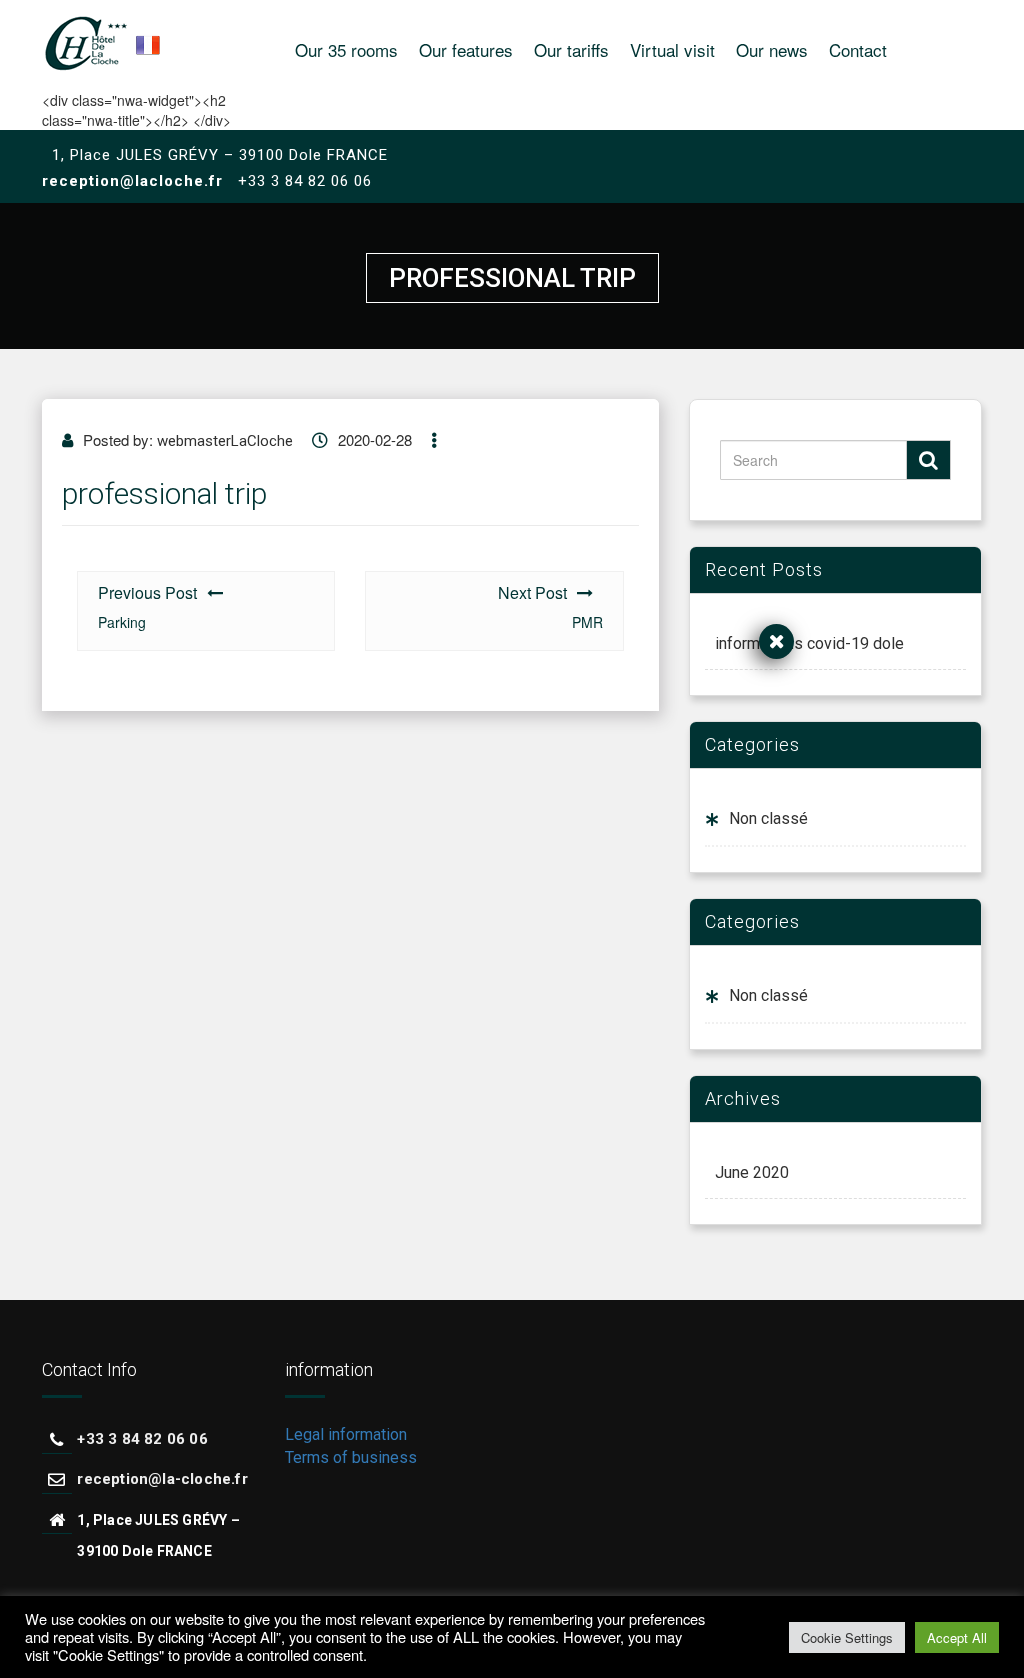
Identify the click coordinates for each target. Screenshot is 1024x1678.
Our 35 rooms (346, 49)
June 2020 (752, 1172)
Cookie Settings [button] (847, 1637)
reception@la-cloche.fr (162, 1479)
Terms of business (351, 1457)
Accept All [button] (957, 1637)
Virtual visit (672, 49)
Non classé (768, 818)
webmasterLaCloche (225, 441)
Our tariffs (571, 49)
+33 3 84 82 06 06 (142, 1439)
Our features (466, 49)
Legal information (346, 1434)
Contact (858, 49)
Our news (772, 49)
